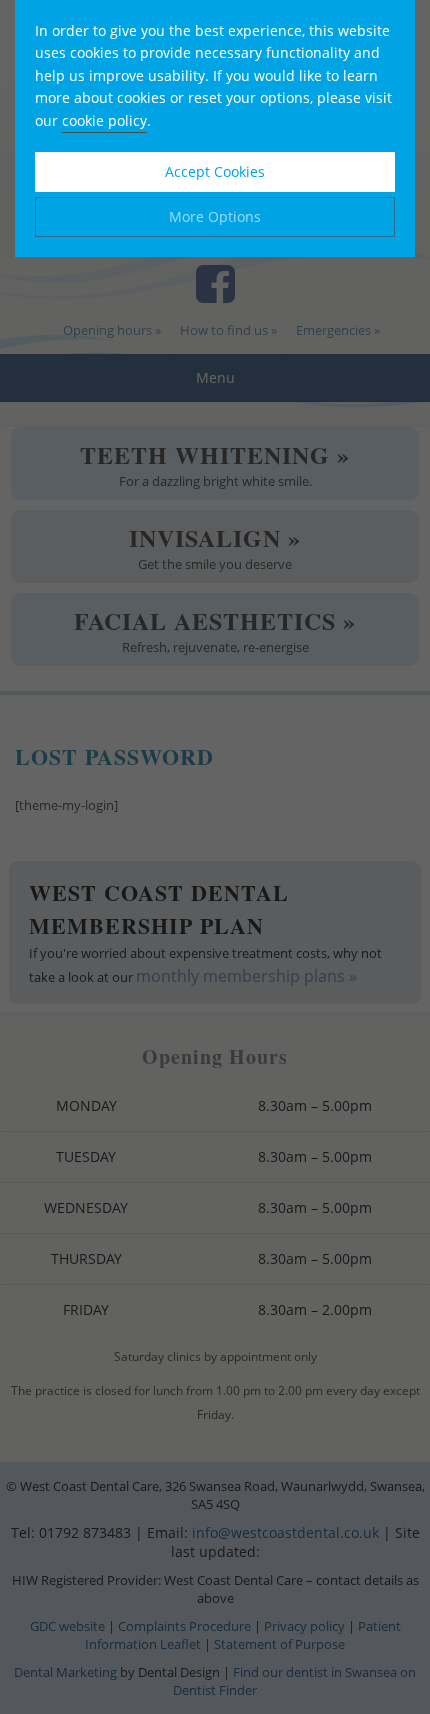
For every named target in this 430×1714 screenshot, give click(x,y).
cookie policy (104, 120)
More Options (215, 216)
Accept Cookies (215, 171)
